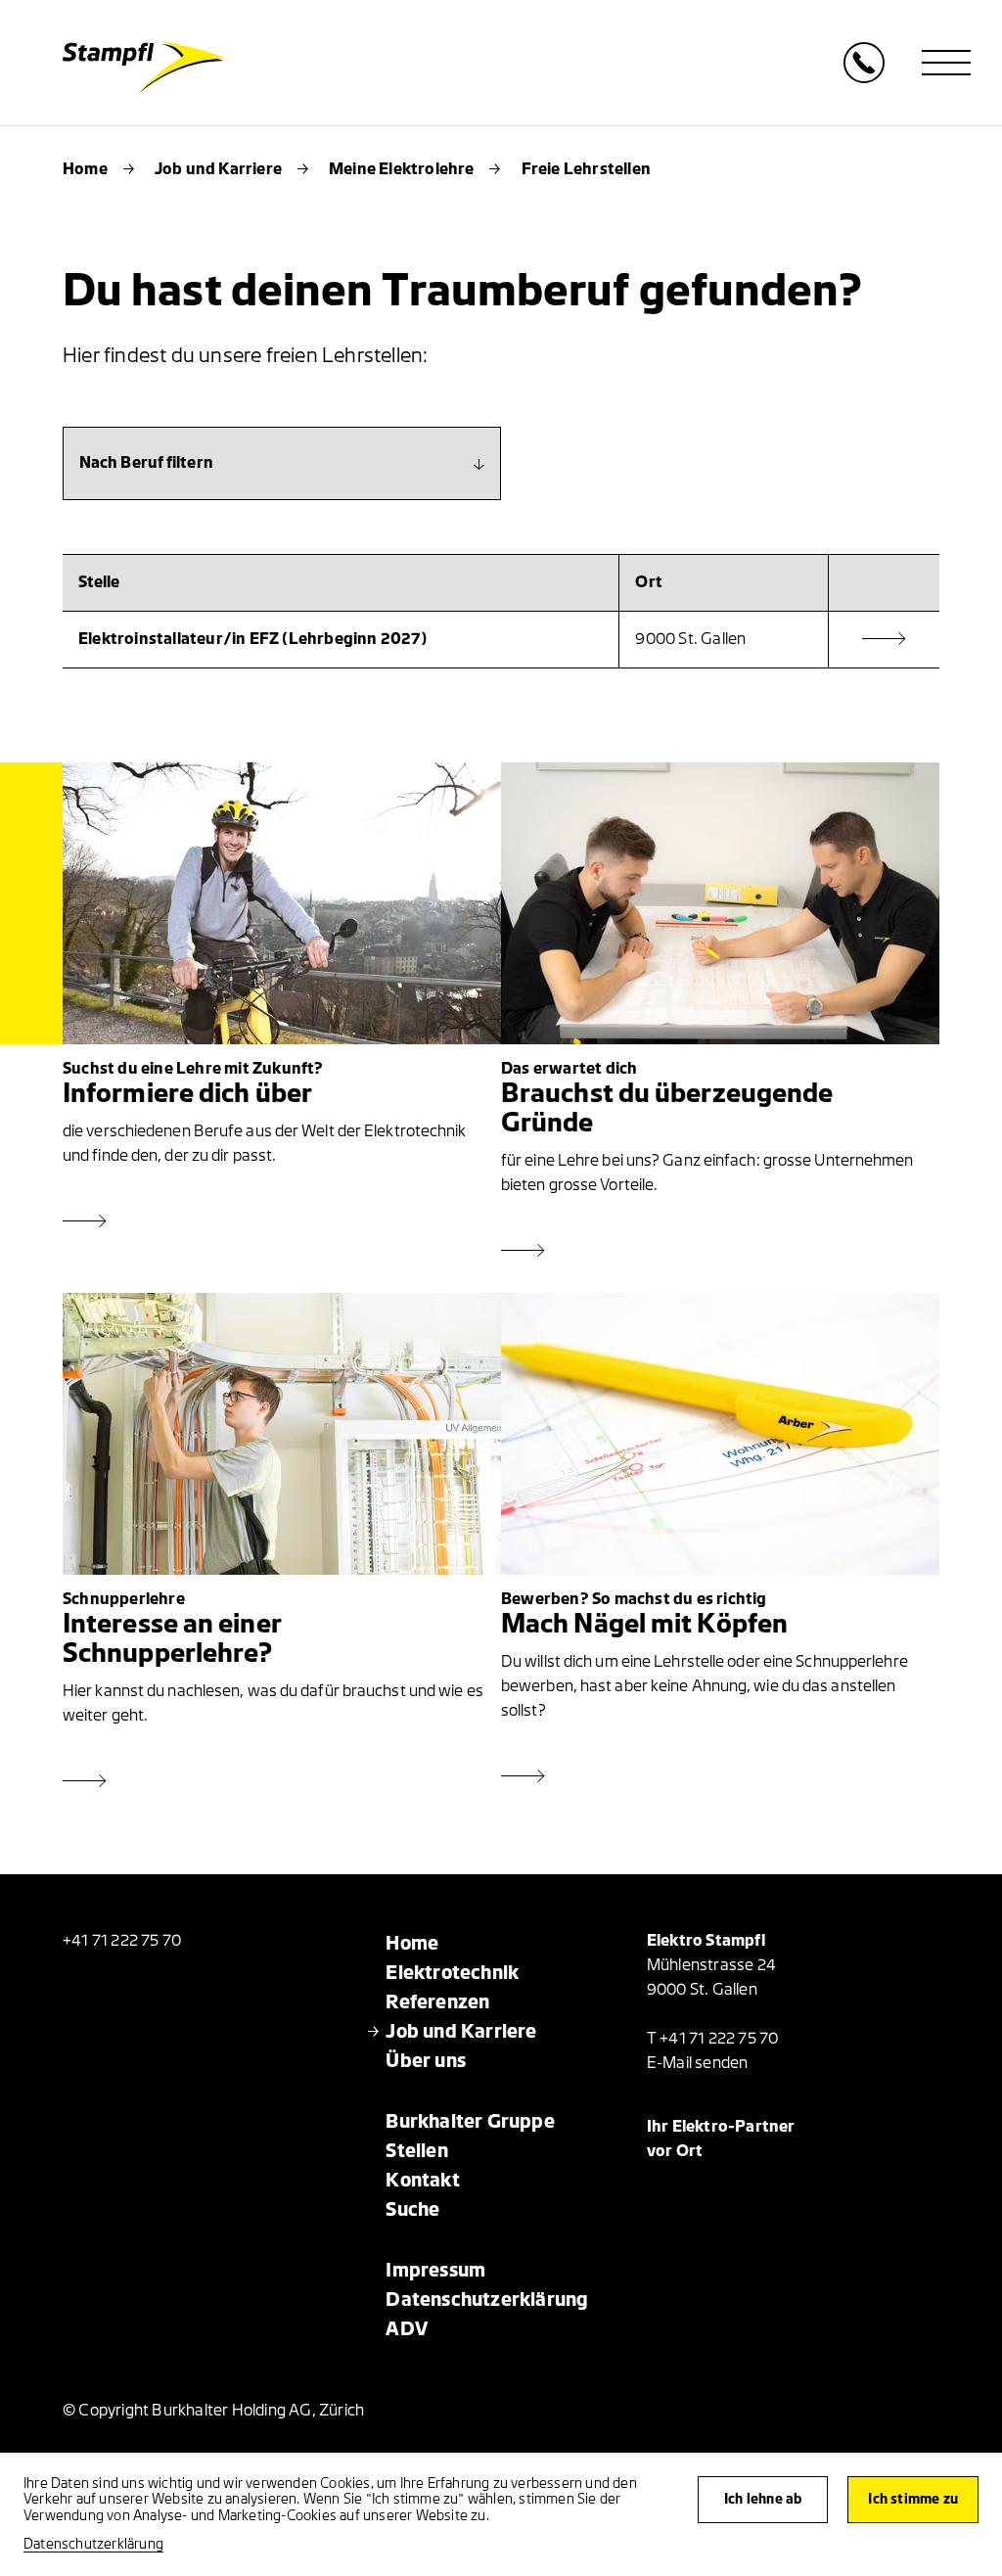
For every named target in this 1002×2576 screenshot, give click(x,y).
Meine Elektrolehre (402, 169)
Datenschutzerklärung (93, 2544)
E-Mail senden (698, 2063)
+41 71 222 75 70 (122, 1941)
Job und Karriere (218, 169)
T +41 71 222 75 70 (713, 2039)
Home (85, 169)
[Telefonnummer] (864, 78)
